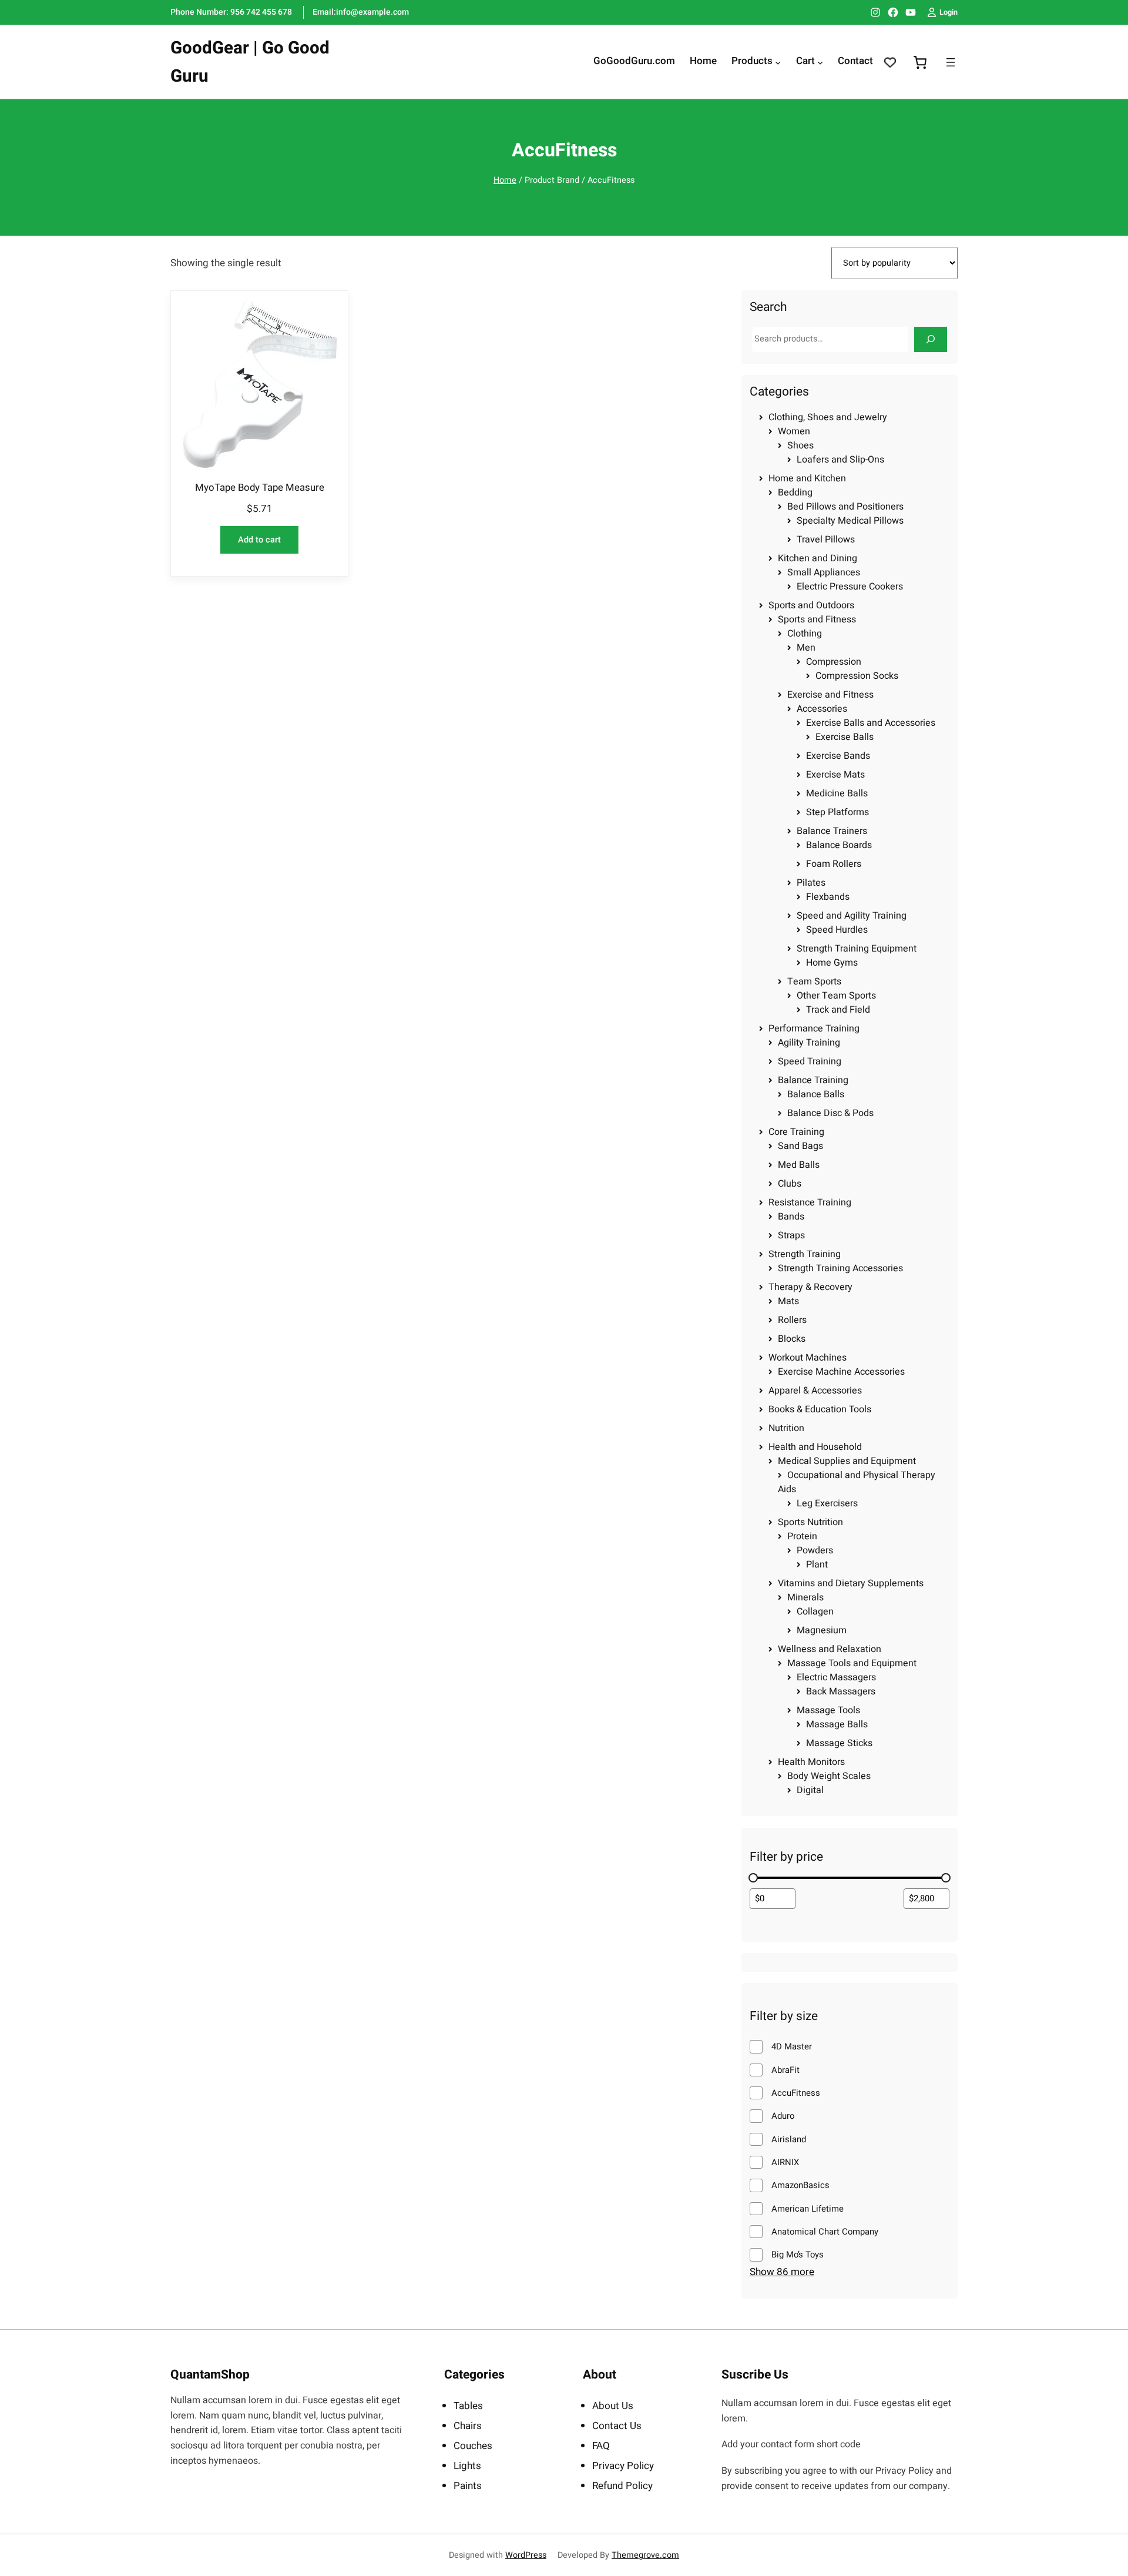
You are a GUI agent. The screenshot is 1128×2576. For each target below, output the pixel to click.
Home (505, 180)
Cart (805, 62)
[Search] (931, 339)
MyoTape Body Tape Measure (260, 488)
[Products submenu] (778, 62)
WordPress (526, 2555)
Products (752, 62)
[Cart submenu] (820, 62)
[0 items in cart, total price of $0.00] (920, 62)
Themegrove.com (645, 2555)
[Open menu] (951, 62)
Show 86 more (782, 2272)
